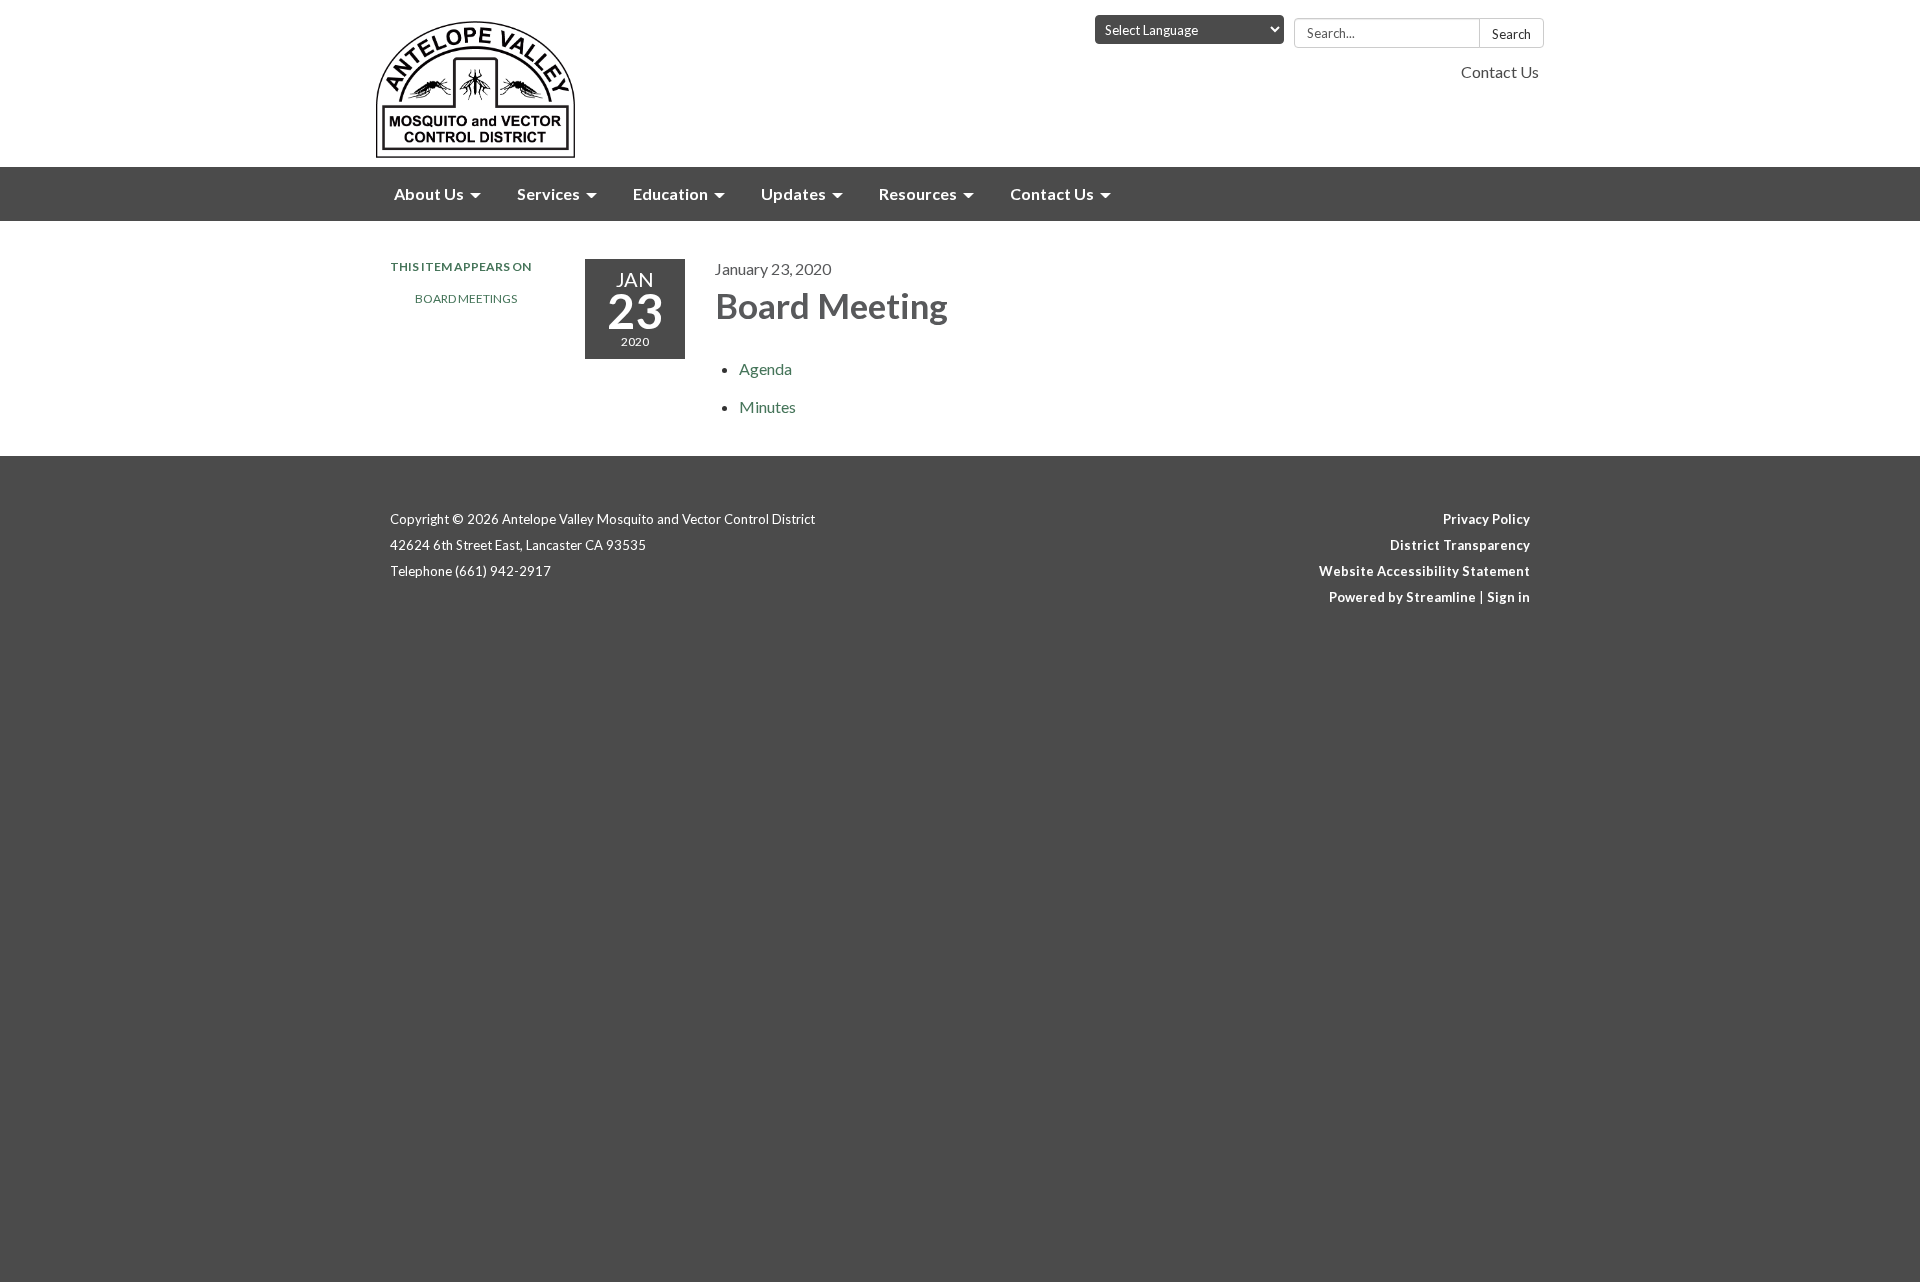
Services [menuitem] (548, 193)
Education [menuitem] (670, 193)
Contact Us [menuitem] (1052, 193)
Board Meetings (466, 298)
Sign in (1508, 597)
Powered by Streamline (1402, 597)
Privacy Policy (1486, 519)
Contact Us (1500, 71)
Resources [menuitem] (918, 193)
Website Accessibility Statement (1424, 571)
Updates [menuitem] (793, 193)
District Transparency (1460, 545)
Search (1511, 34)
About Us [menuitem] (429, 193)
